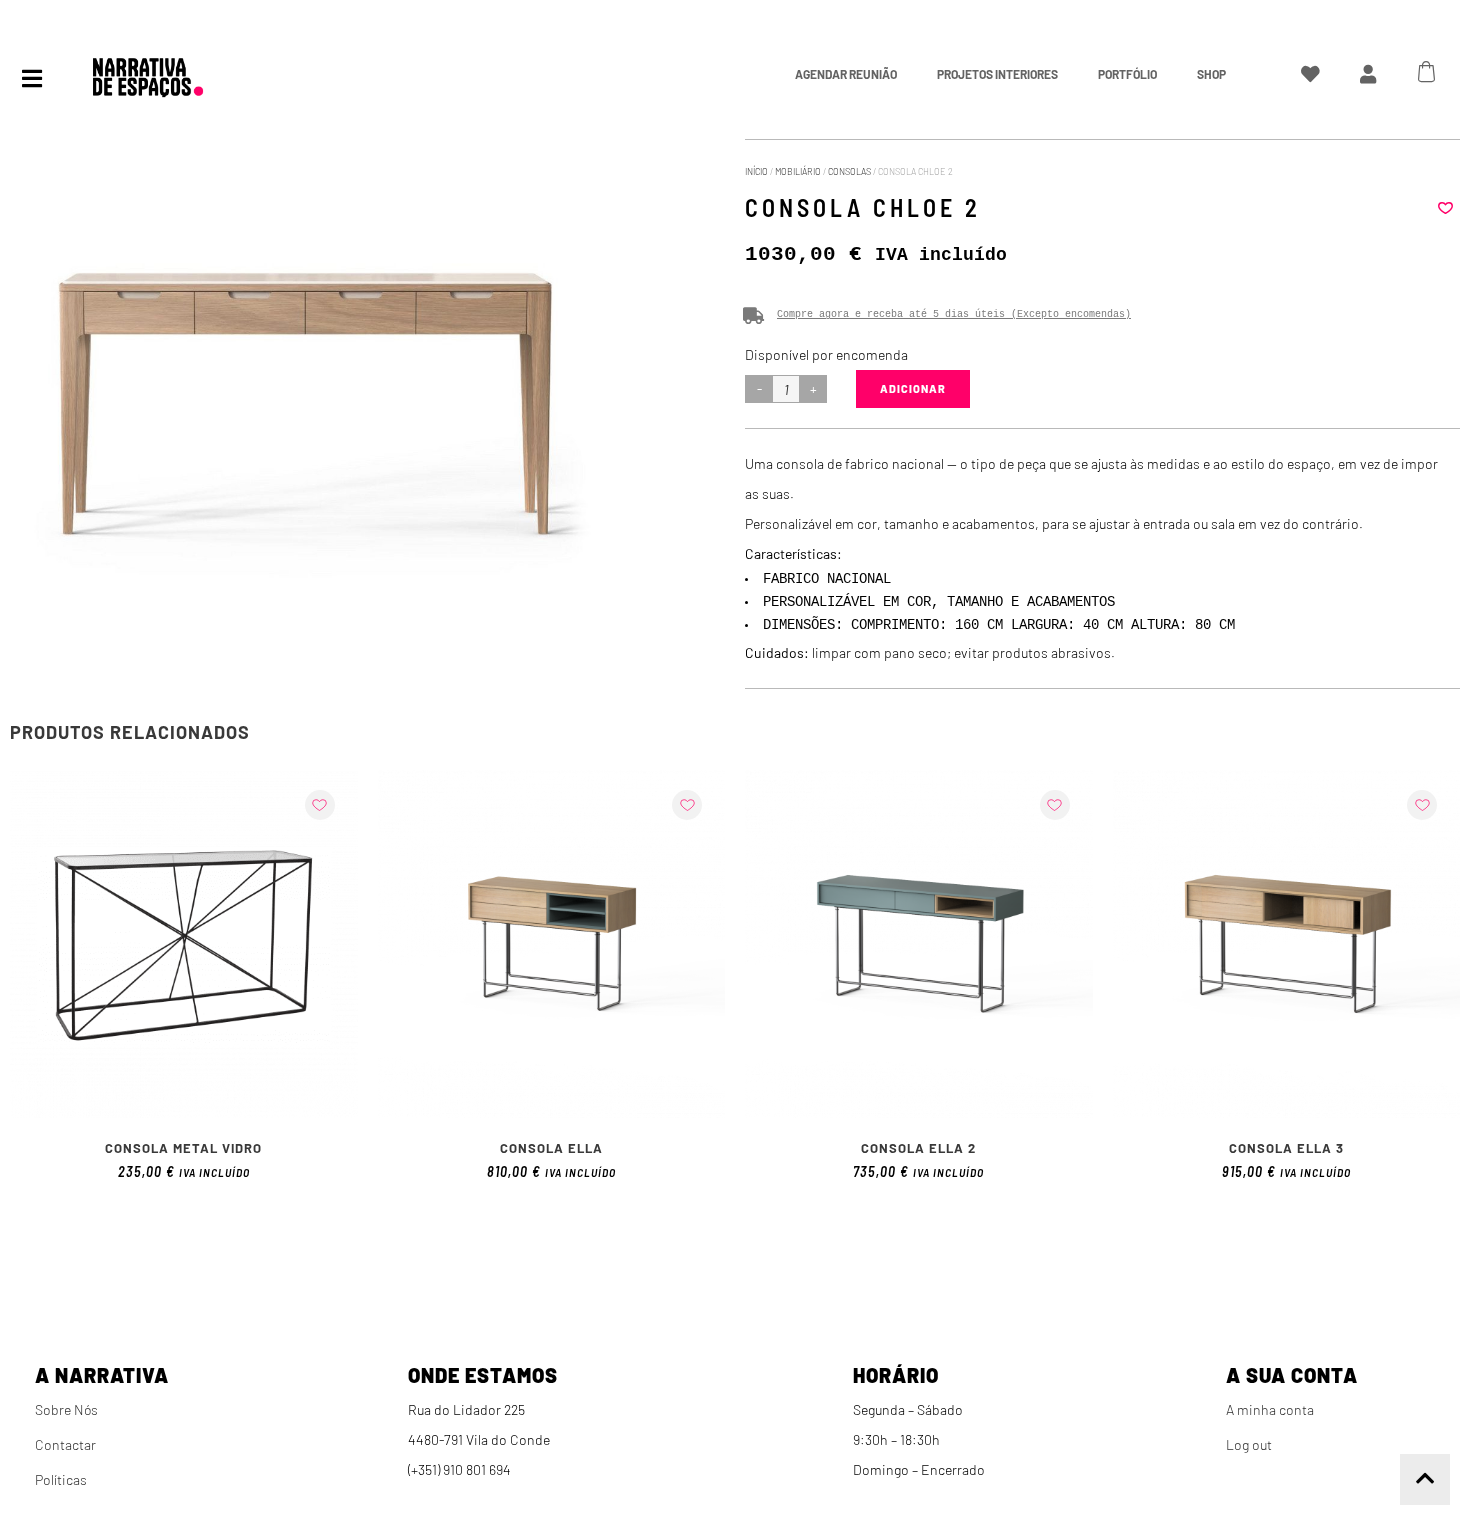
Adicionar (913, 388)
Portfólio (1127, 74)
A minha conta (1270, 1409)
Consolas (849, 171)
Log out (1249, 1444)
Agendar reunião (846, 74)
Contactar (65, 1444)
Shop (1211, 74)
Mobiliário (798, 171)
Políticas (61, 1479)
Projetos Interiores (997, 74)
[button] (1445, 208)
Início (756, 171)
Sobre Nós (66, 1409)
